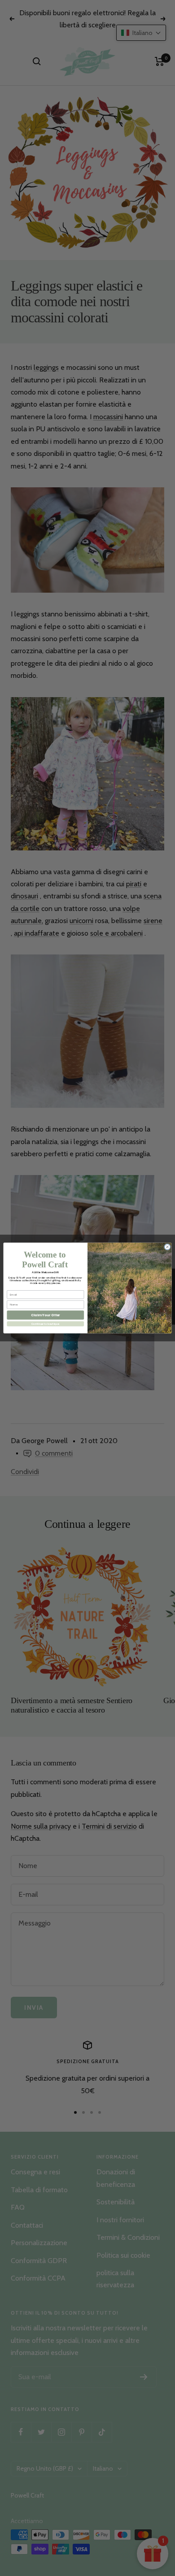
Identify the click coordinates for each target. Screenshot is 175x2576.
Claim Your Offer (46, 1315)
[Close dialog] (167, 1247)
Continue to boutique (45, 1324)
